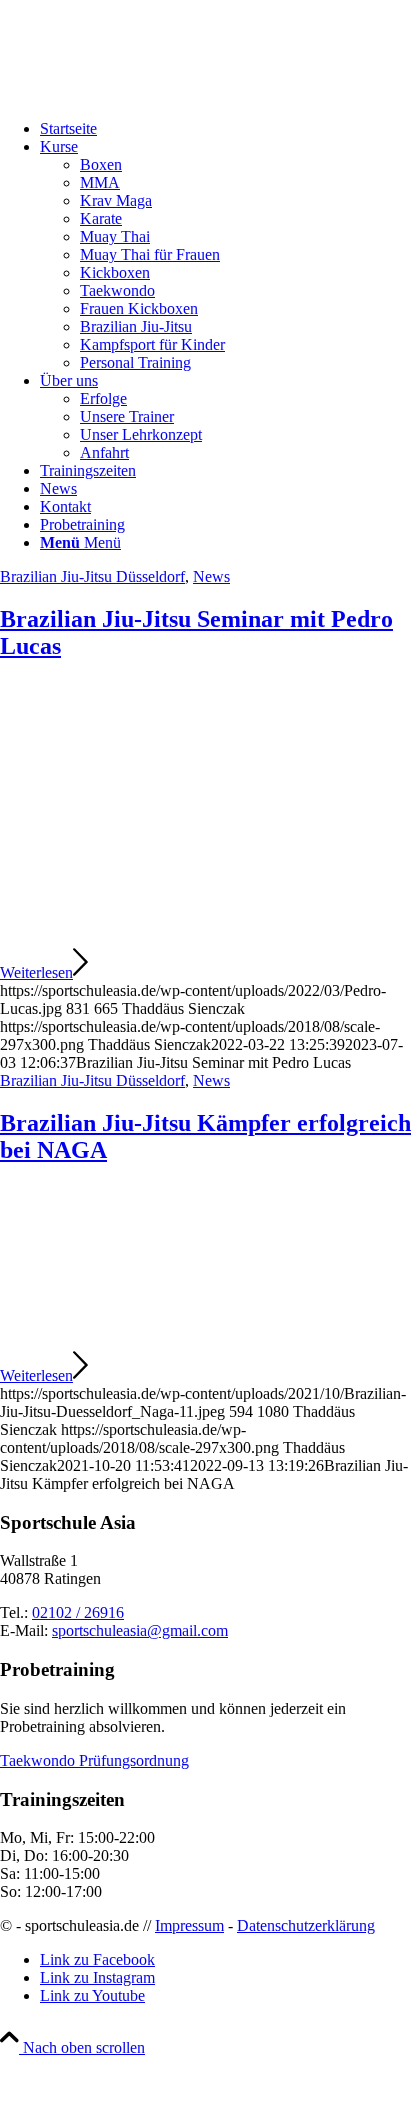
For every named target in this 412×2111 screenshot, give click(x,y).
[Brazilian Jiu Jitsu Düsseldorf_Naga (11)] (206, 1339)
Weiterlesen (36, 972)
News (211, 576)
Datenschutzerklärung (306, 1925)
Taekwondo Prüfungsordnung (94, 1760)
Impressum (189, 1925)
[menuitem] (226, 129)
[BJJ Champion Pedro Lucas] (206, 936)
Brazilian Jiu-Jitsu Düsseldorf (92, 576)
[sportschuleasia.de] (150, 94)
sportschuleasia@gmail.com (140, 1630)
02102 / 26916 (78, 1612)
